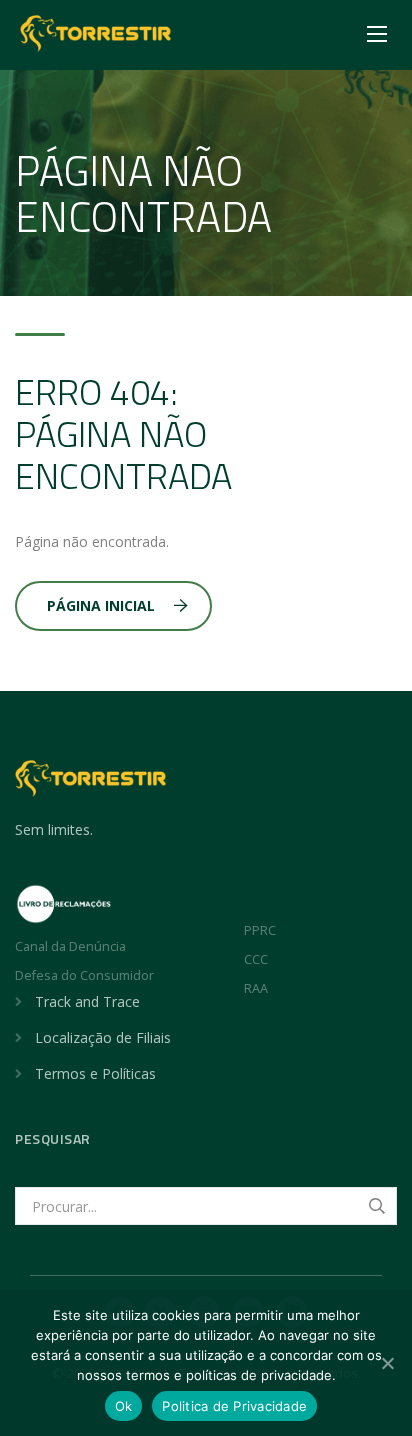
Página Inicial (101, 605)
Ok (124, 1406)
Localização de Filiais (103, 1037)
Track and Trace (87, 1001)
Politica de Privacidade (234, 1406)
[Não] (387, 1363)
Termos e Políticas (95, 1073)
